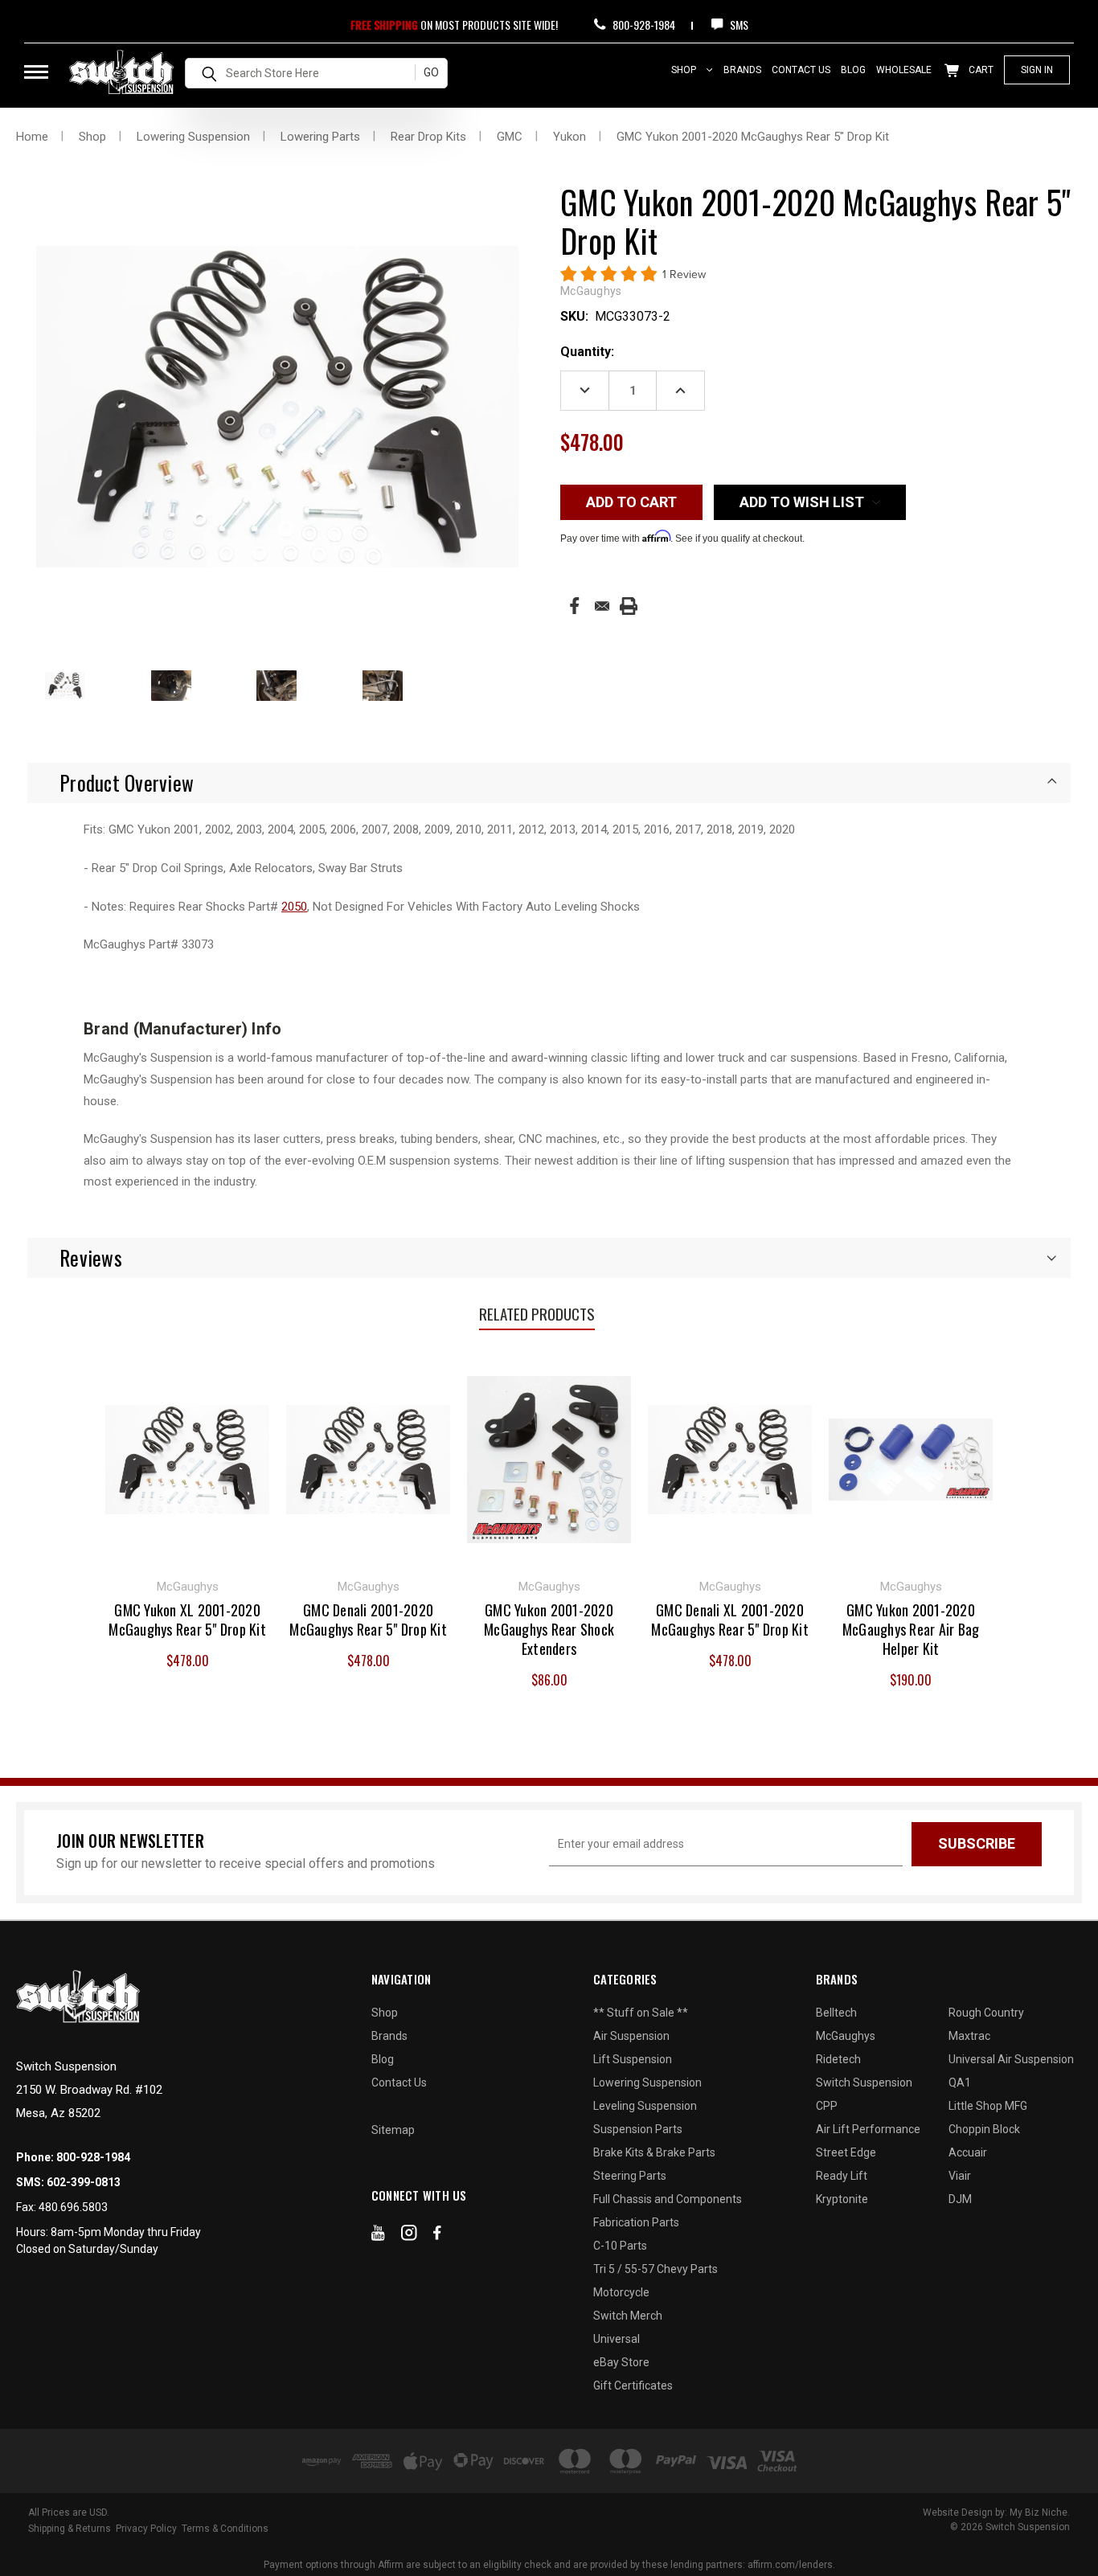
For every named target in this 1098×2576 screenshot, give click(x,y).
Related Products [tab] (537, 1313)
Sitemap (393, 2130)
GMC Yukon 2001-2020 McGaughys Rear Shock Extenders (549, 1629)
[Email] (602, 606)
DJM (960, 2199)
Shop (685, 70)
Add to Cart (188, 1457)
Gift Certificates (633, 2386)
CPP (827, 2106)
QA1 (960, 2083)
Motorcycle (621, 2292)
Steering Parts (630, 2176)
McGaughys (846, 2036)
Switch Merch (628, 2316)
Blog (853, 70)
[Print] (629, 606)
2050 (294, 907)
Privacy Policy (146, 2529)
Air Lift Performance (868, 2129)
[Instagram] (409, 2236)
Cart (980, 70)
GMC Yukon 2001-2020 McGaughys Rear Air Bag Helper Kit (911, 1629)
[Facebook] (574, 606)
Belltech (836, 2013)
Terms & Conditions (225, 2529)
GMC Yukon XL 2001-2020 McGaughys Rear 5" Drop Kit (187, 1620)
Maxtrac (969, 2036)
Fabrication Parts (636, 2222)
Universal (617, 2339)
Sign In (1037, 70)
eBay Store (621, 2362)
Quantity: (587, 352)
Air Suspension (631, 2036)
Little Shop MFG (988, 2106)
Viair (960, 2176)
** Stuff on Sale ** (641, 2013)
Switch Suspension (864, 2083)
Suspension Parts (638, 2129)
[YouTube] (378, 2236)
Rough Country (986, 2013)
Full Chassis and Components (668, 2199)
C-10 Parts (620, 2246)
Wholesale (904, 70)
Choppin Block (984, 2129)
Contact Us (801, 70)
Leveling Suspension (645, 2106)
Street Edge (846, 2152)
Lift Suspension (633, 2059)
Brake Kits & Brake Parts (654, 2152)
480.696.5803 (73, 2207)
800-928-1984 (643, 25)
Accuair (968, 2152)
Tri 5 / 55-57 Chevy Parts (656, 2269)
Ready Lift (842, 2176)
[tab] (549, 783)
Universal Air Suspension (1011, 2059)
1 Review (684, 274)
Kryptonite (842, 2199)
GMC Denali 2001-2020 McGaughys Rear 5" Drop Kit (368, 1620)
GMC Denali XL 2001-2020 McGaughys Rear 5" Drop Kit (730, 1620)
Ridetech (838, 2059)
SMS (738, 25)
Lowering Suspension (647, 2083)
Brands (742, 70)
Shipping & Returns (70, 2529)
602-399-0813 (84, 2182)
